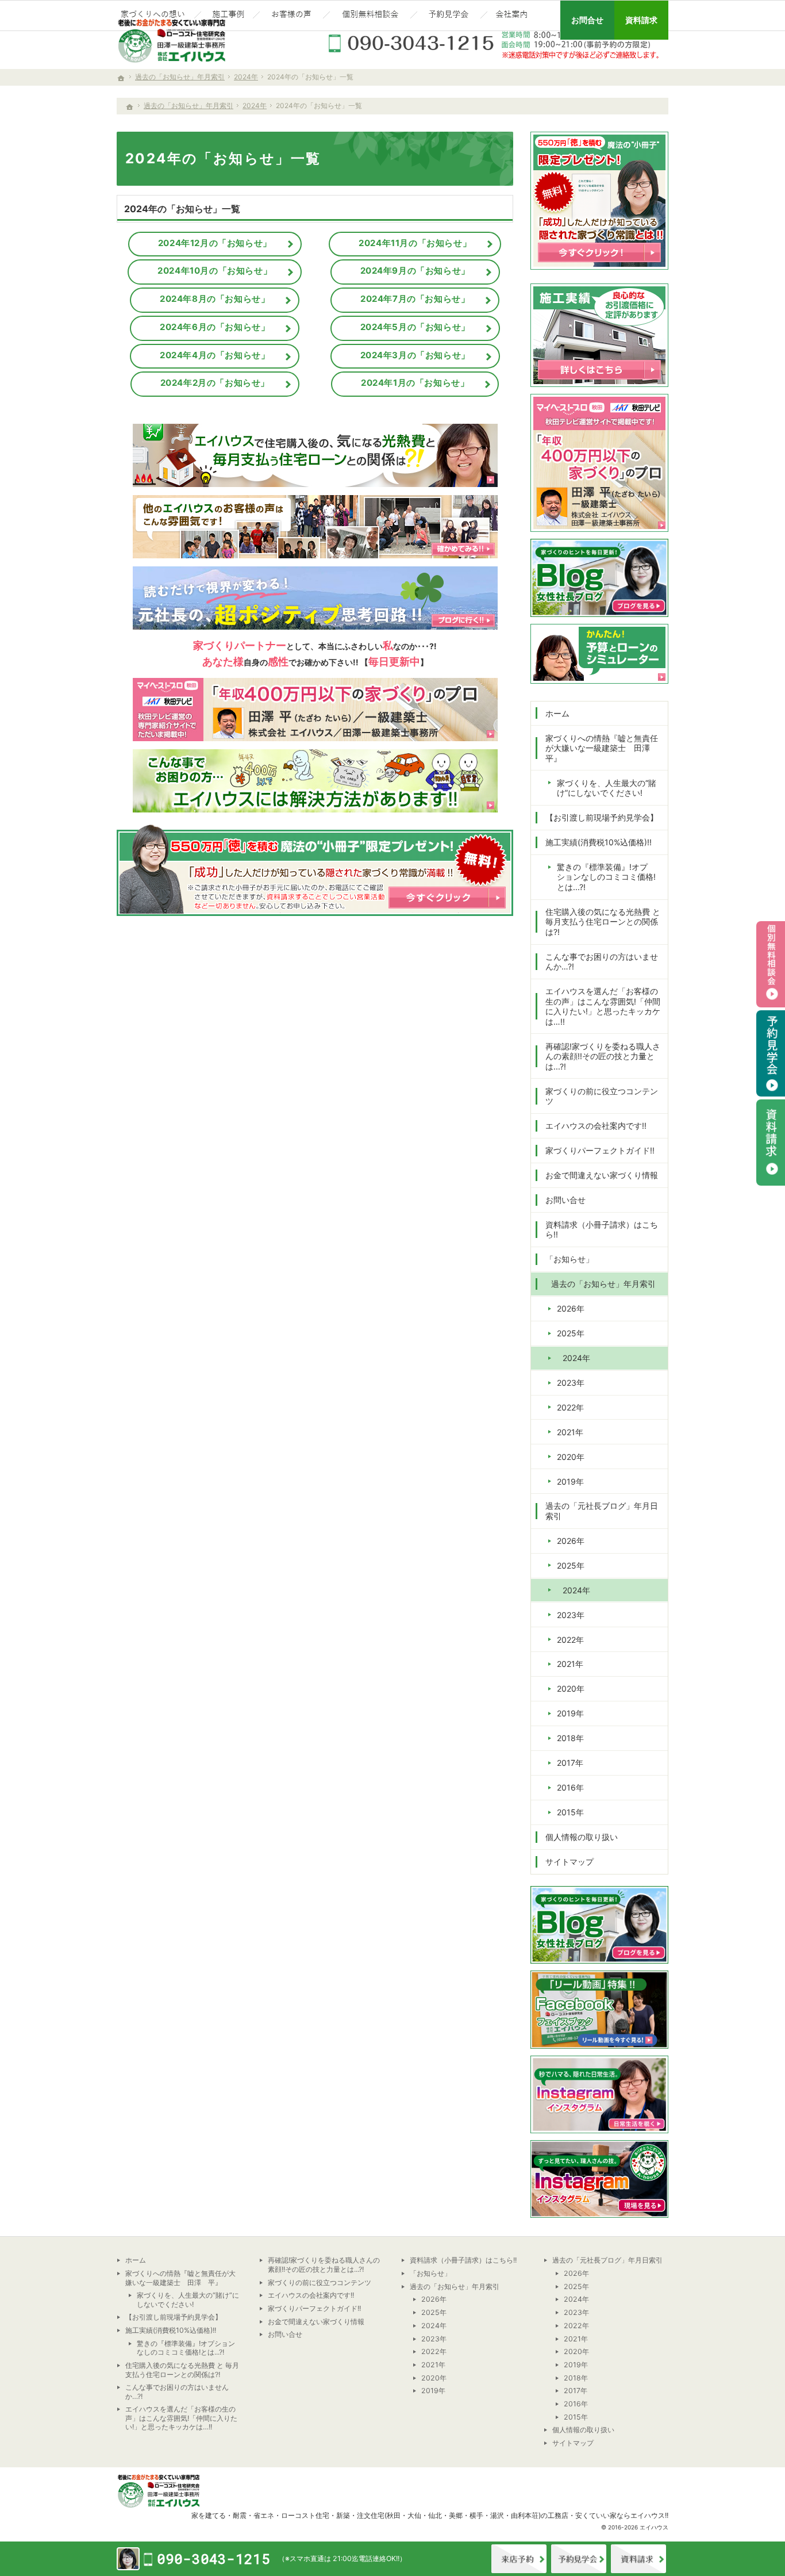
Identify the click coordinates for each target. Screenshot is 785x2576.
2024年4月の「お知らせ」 (215, 355)
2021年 (570, 1432)
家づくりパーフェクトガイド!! (600, 1150)
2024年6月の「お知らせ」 (215, 327)
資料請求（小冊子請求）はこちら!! (602, 1230)
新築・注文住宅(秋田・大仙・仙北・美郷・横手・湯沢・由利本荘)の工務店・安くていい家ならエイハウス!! (502, 2515)
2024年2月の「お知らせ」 (215, 383)
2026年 (571, 1308)
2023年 (571, 1383)
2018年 (570, 1738)
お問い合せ (565, 1200)
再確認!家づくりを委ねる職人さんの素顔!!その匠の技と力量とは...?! (603, 1056)
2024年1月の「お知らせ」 (415, 383)
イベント (579, 2559)
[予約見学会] (449, 16)
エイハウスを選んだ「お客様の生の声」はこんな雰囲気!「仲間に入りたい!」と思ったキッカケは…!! (603, 1006)
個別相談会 (771, 964)
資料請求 (638, 2559)
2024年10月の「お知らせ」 (215, 271)
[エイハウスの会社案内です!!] (513, 16)
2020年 (571, 1457)
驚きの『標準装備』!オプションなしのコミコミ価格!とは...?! (606, 877)
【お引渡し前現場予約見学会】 (602, 817)
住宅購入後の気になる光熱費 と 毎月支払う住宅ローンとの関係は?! (603, 922)
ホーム (557, 713)
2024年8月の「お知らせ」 (215, 299)
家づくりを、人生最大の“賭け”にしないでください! (607, 788)
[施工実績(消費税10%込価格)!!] (227, 16)
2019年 (570, 1481)
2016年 (570, 1787)
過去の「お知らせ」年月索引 (603, 1284)
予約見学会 (771, 1053)
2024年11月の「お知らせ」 (415, 243)
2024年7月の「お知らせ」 (415, 299)
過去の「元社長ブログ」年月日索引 (602, 1511)
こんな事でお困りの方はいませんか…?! (602, 962)
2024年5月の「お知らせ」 (415, 327)
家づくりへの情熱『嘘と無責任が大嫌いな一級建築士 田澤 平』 (602, 748)
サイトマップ (569, 1862)
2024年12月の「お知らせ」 (215, 243)
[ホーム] (130, 107)
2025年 (571, 1333)
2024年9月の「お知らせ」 (415, 271)
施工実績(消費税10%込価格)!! (599, 842)
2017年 (570, 1763)
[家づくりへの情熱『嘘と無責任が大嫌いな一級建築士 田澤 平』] (154, 16)
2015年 (570, 1812)
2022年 (570, 1407)
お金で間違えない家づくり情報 (602, 1175)
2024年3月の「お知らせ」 (415, 355)
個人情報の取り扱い (582, 1837)
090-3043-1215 (496, 43)
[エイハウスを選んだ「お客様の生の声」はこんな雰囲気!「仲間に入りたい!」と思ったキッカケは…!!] (291, 16)
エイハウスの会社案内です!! (596, 1126)
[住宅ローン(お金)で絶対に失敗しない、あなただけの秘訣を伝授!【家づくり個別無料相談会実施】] (370, 16)
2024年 (576, 1358)
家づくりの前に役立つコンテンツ (602, 1096)
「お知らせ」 (569, 1259)
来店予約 (519, 2559)
